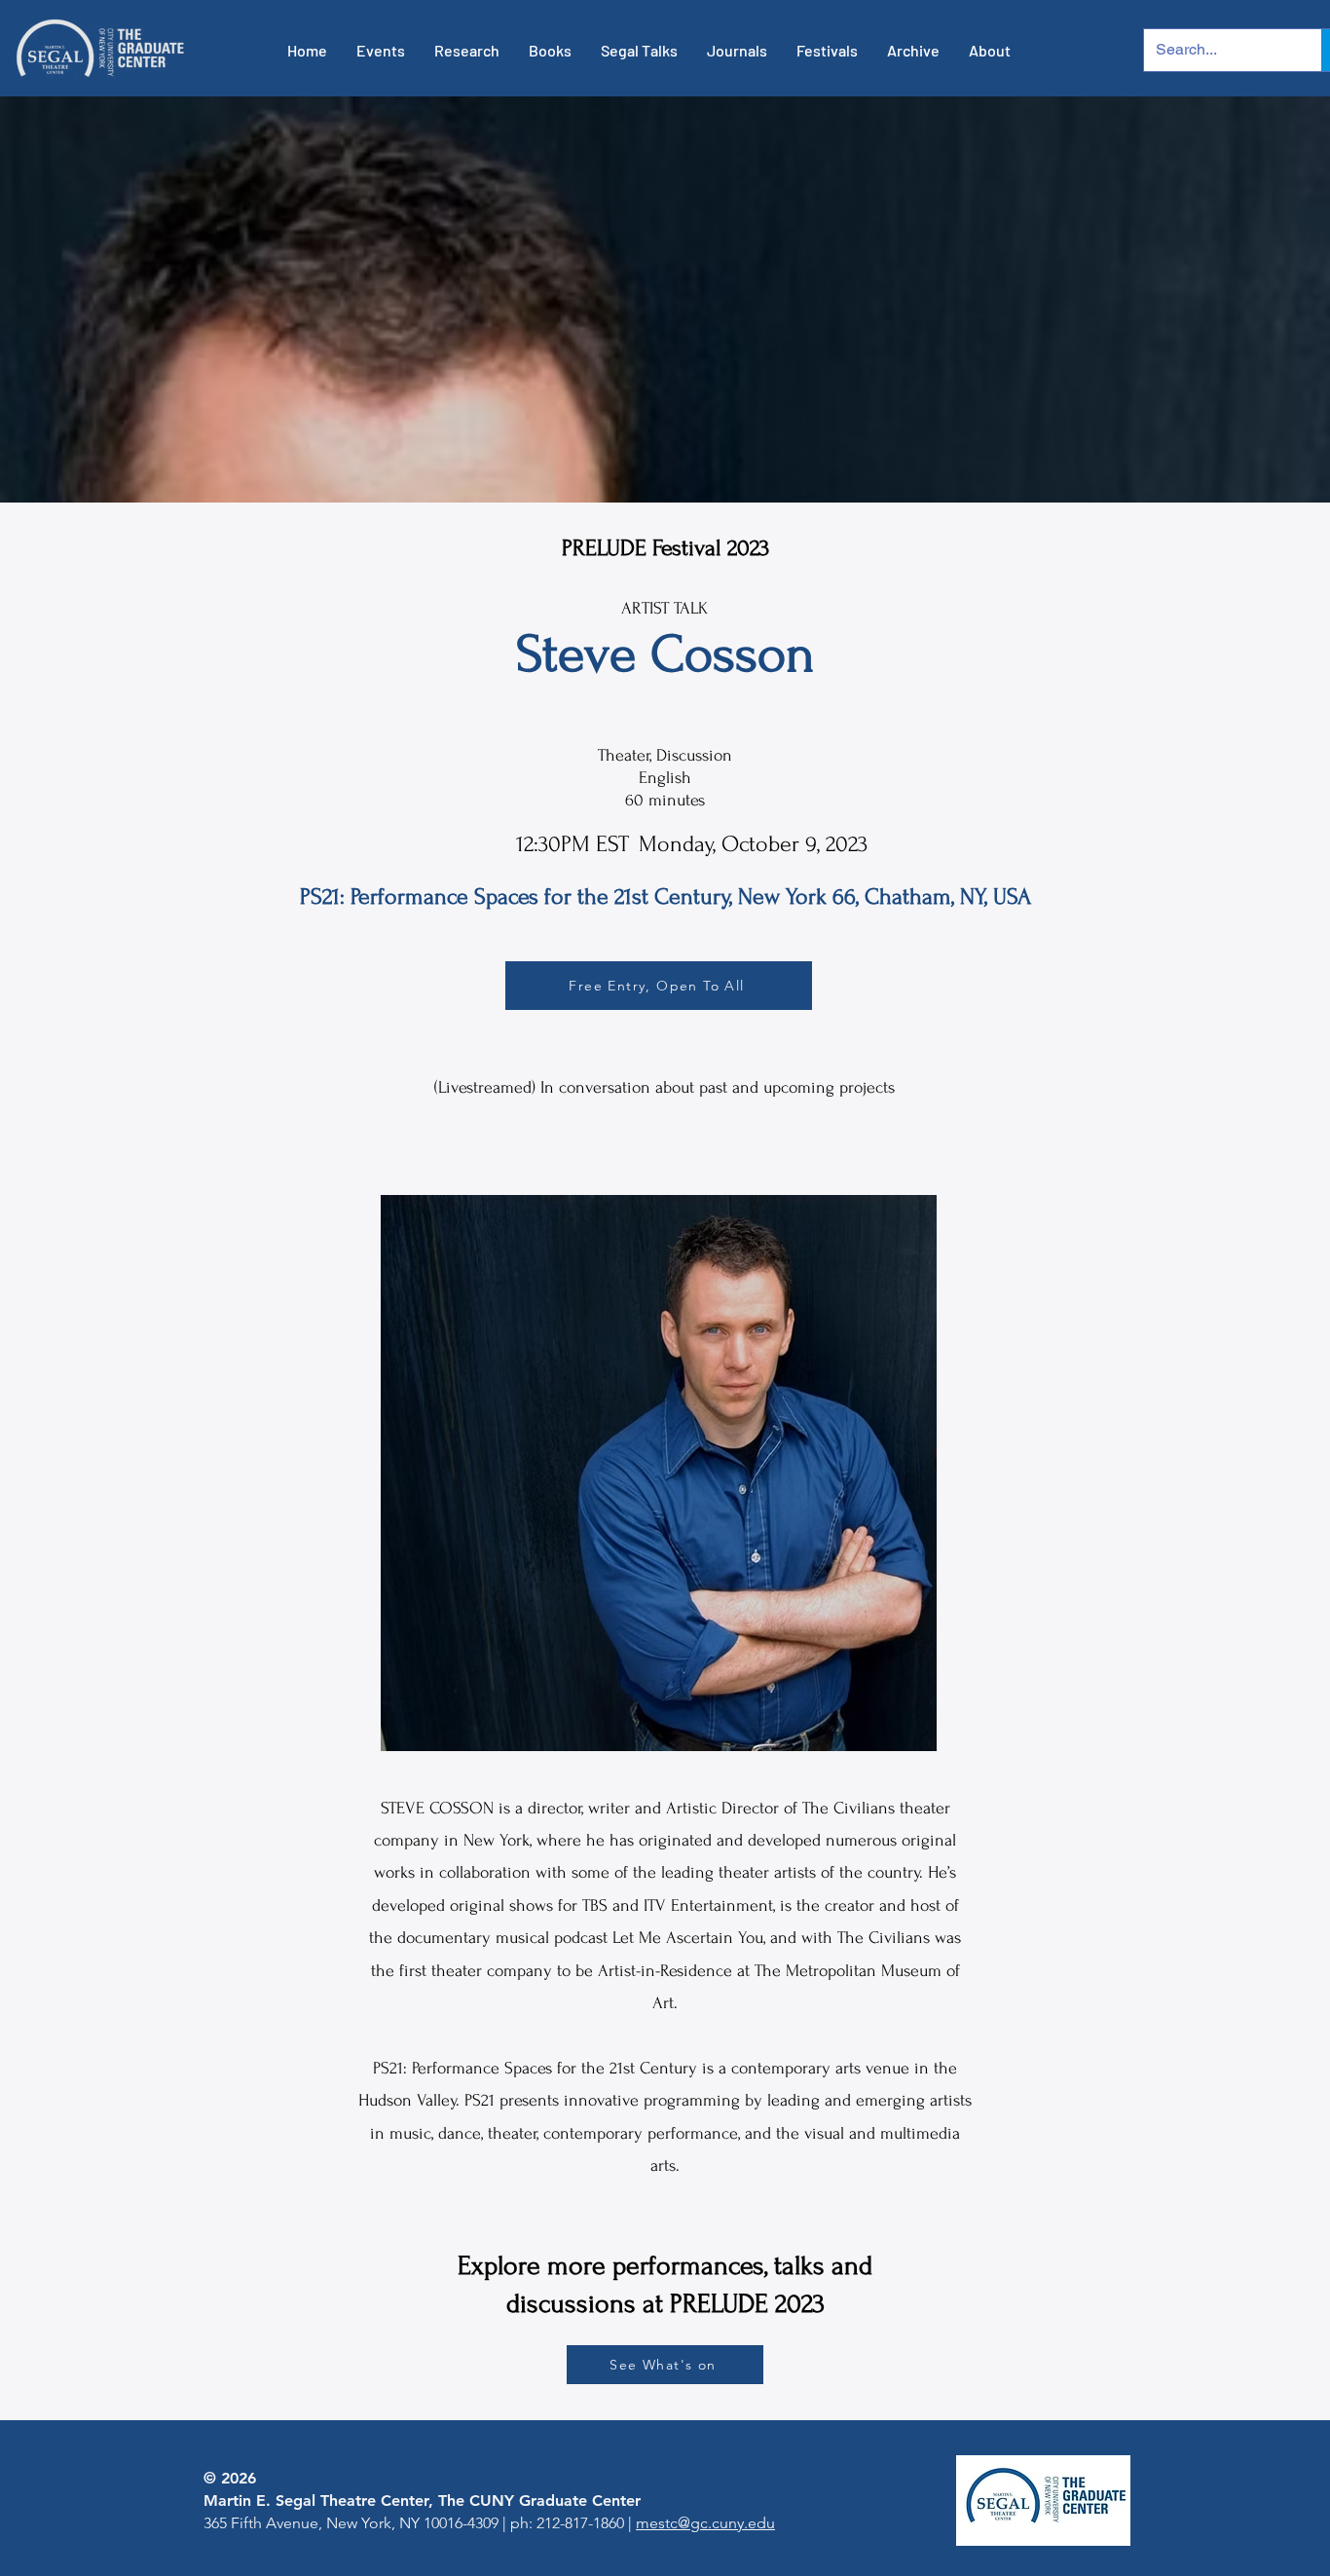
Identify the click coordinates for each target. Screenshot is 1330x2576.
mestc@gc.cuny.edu (705, 2523)
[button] (381, 51)
